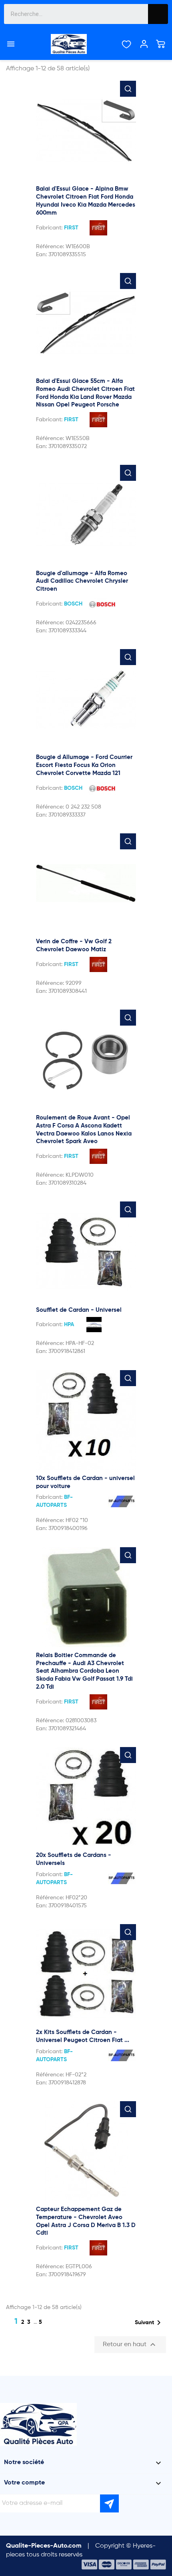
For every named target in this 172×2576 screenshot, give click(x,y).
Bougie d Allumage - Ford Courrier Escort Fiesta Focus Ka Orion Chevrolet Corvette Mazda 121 (84, 765)
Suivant (149, 2323)
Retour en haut (130, 2345)
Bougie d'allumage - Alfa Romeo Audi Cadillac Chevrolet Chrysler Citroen (82, 581)
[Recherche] (158, 14)
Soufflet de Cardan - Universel (79, 1310)
